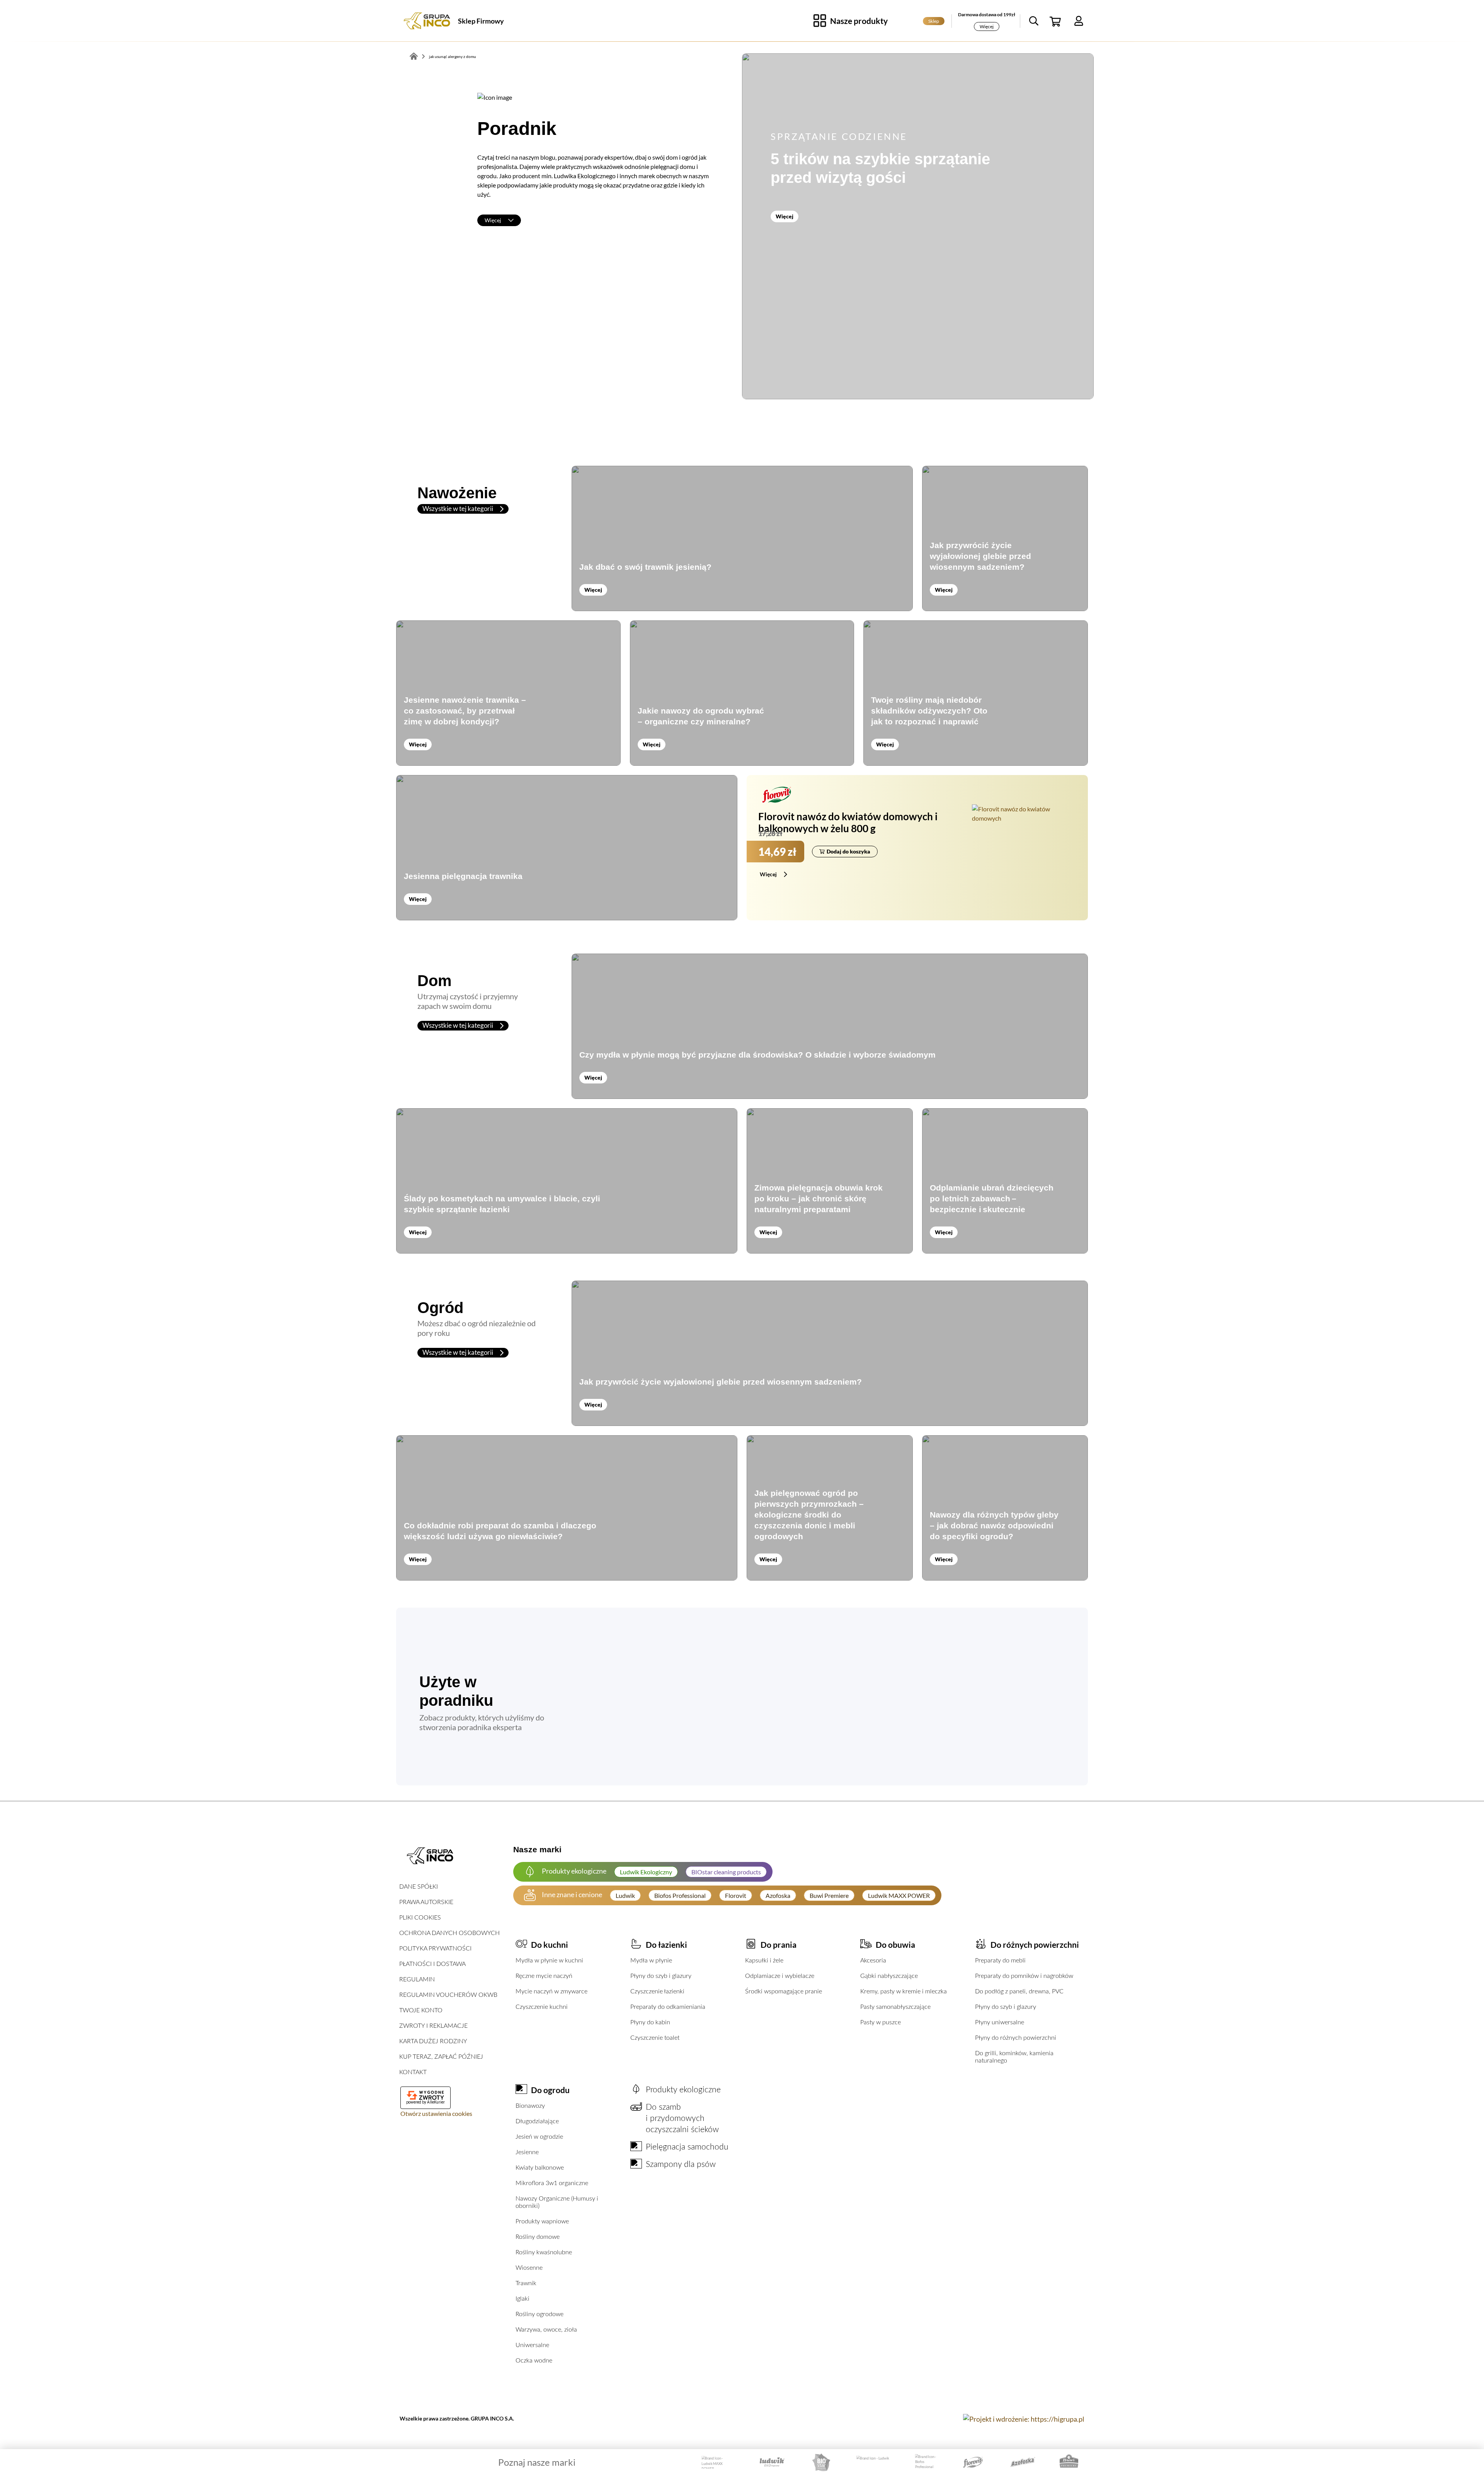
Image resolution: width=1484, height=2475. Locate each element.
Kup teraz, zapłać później (441, 2057)
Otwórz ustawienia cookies (436, 2113)
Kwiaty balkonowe (540, 2168)
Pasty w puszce (881, 2022)
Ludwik (625, 1895)
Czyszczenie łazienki (657, 1991)
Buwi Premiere (829, 1895)
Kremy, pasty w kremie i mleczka (904, 1991)
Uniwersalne (532, 2345)
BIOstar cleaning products (726, 1872)
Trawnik (526, 2283)
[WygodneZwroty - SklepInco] (425, 2095)
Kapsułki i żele (764, 1961)
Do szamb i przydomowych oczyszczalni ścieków (682, 2118)
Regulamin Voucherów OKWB (448, 1995)
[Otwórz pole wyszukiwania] (1034, 21)
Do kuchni (550, 1944)
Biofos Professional (680, 1895)
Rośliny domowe (538, 2237)
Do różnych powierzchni (1035, 1944)
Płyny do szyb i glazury (661, 1976)
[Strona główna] (427, 21)
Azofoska (778, 1895)
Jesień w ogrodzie (539, 2137)
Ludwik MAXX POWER (899, 1895)
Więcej (987, 26)
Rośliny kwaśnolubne (544, 2252)
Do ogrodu (550, 2090)
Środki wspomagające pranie (784, 1991)
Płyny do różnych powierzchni (1016, 2038)
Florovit (736, 1895)
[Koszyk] (1056, 21)
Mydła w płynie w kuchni (549, 1961)
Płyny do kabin (650, 2022)
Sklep (934, 21)
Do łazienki (666, 1944)
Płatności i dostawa (432, 1964)
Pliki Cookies (420, 1918)
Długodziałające (537, 2121)
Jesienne (527, 2152)
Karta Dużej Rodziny (433, 2041)
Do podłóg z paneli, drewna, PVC (1019, 1991)
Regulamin (417, 1979)
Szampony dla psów (681, 2164)
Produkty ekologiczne (683, 2090)
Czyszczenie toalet (655, 2038)
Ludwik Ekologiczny (646, 1872)
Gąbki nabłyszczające (889, 1976)
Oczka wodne (534, 2361)
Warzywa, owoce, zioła (546, 2330)
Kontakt (413, 2072)
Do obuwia (895, 1944)
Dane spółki (419, 1887)
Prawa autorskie (426, 1902)
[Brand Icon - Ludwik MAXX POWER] (717, 2462)
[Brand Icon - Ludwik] (874, 2462)
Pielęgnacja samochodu (687, 2147)
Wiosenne (529, 2268)
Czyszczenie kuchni (542, 2007)
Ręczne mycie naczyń (544, 1976)
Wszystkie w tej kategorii (458, 508)
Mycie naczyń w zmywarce (551, 1991)
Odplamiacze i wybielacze (780, 1976)
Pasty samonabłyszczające (895, 2007)
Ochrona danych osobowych (449, 1933)
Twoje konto (421, 2010)
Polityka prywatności (435, 1949)
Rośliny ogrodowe (539, 2314)
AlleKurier (436, 2102)
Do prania (779, 1944)
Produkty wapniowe (542, 2221)
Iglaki (522, 2299)
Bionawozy (530, 2106)
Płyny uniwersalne (1000, 2022)
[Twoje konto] (1079, 21)
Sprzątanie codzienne (839, 136)
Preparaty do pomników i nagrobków (1024, 1976)
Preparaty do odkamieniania (668, 2007)
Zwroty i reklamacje (433, 2026)
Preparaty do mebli (1000, 1961)
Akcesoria (873, 1961)
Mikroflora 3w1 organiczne (552, 2183)
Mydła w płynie (651, 1961)
